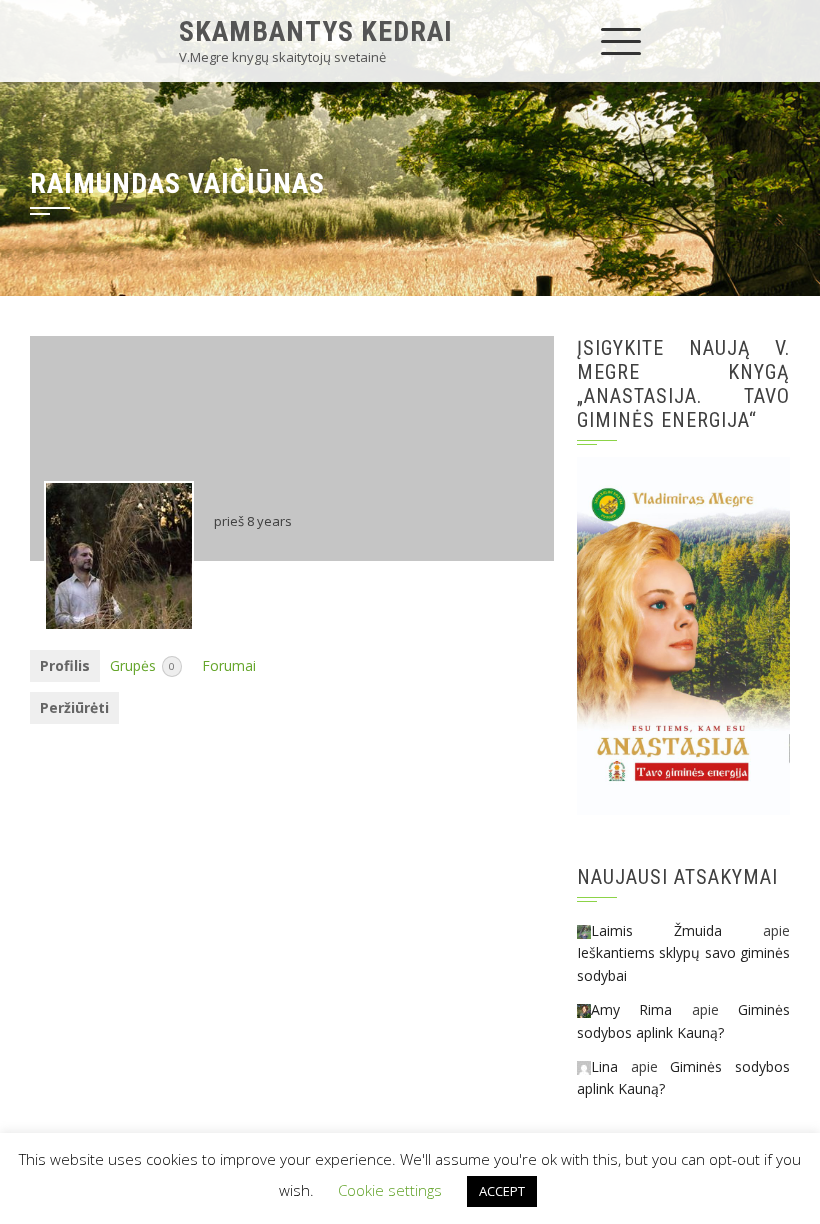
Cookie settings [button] (390, 1190)
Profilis (65, 665)
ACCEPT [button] (502, 1191)
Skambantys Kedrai (316, 31)
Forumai (229, 665)
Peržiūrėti (74, 707)
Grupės (142, 665)
